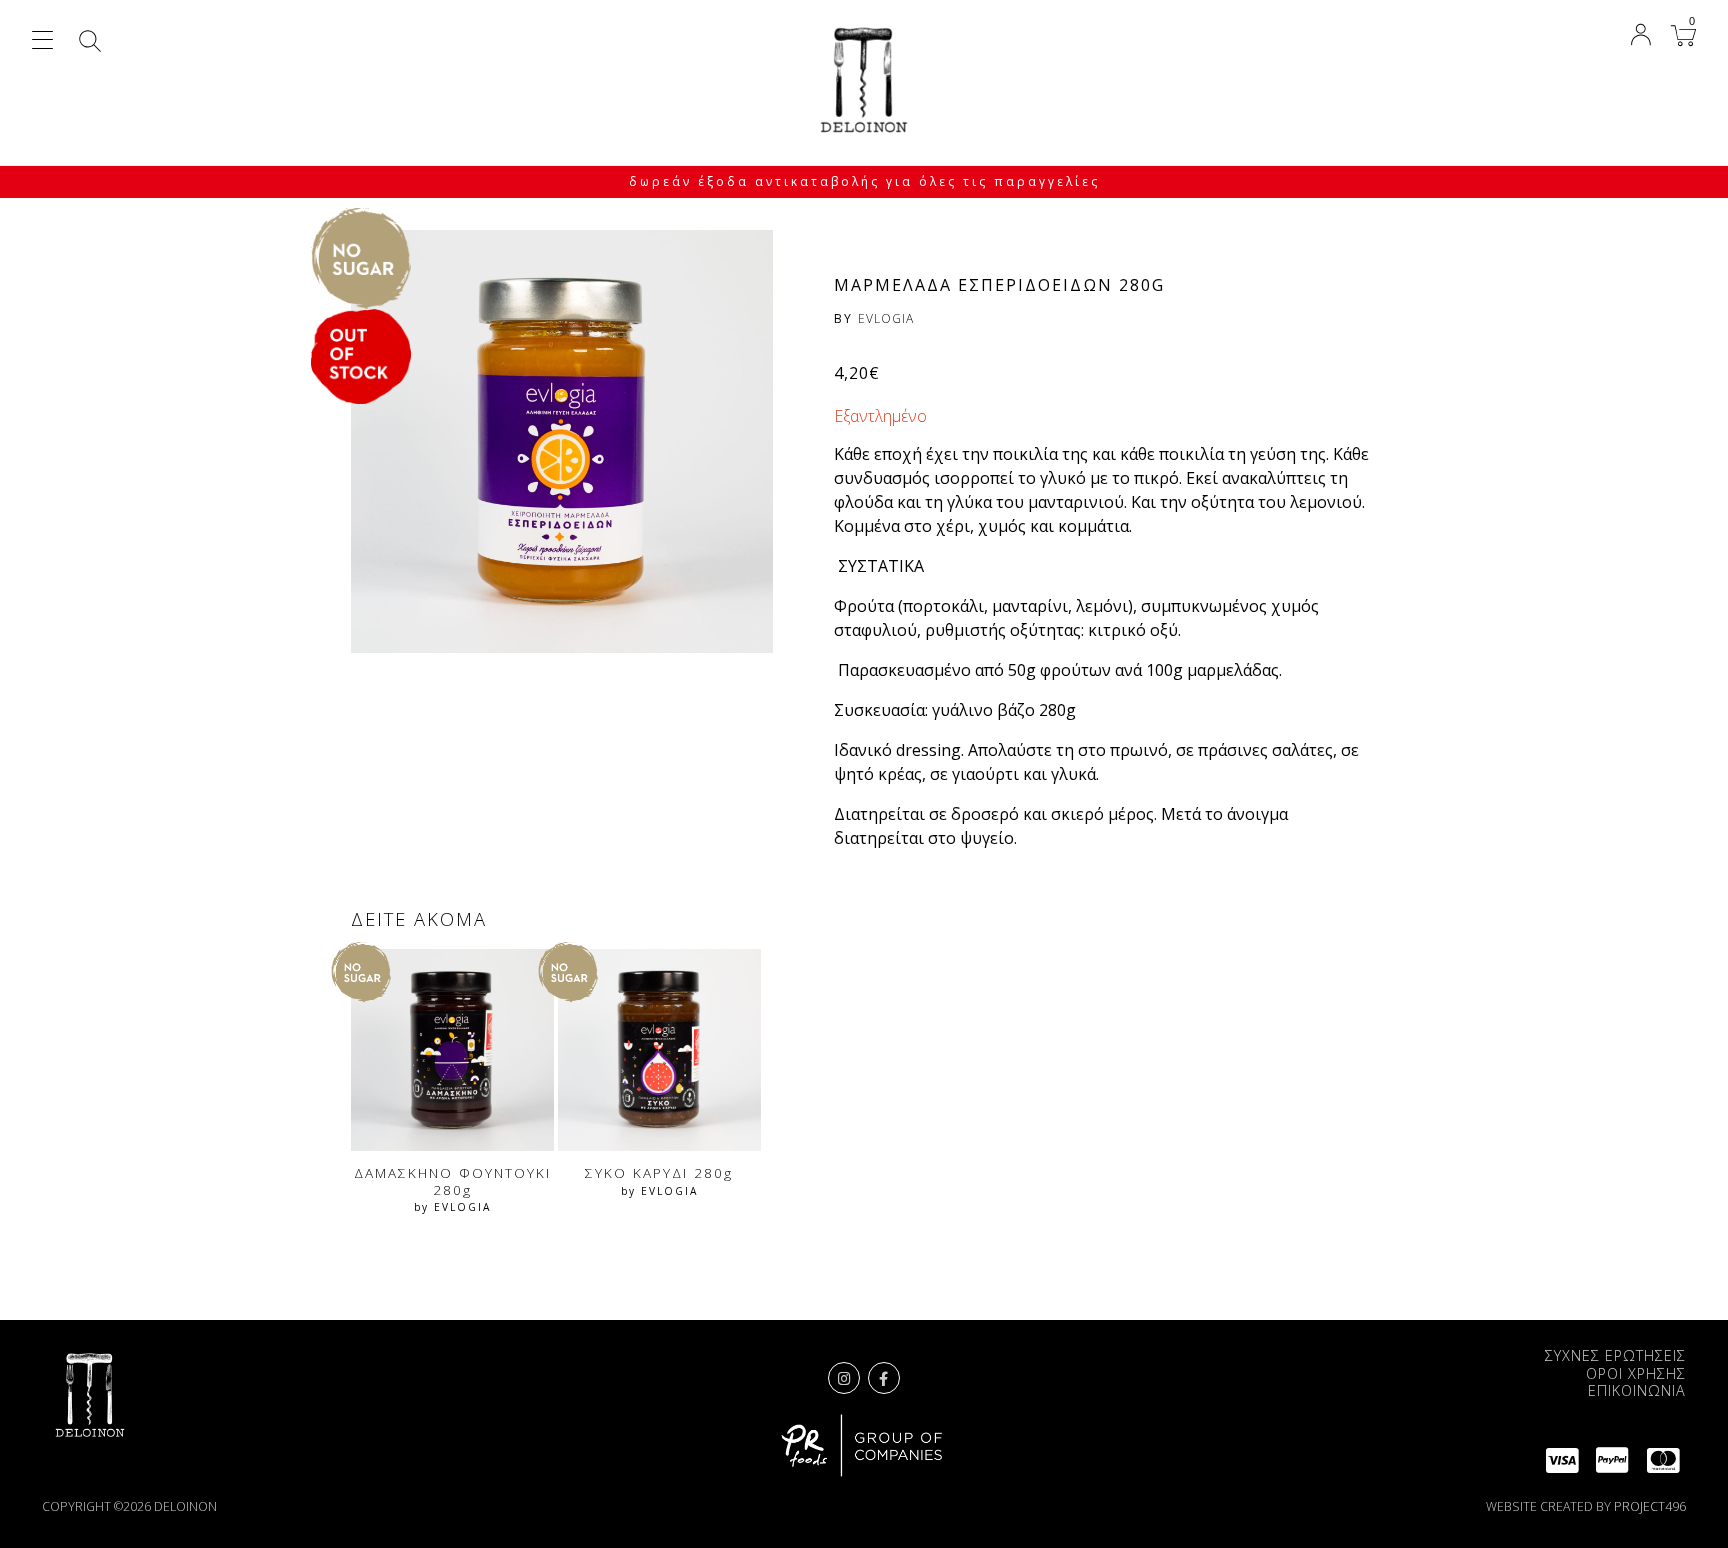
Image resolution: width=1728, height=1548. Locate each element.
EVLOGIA (886, 318)
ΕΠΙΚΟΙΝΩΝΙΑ (1637, 1390)
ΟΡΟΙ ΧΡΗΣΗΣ (1636, 1373)
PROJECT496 (1650, 1506)
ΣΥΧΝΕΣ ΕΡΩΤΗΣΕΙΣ (1615, 1355)
